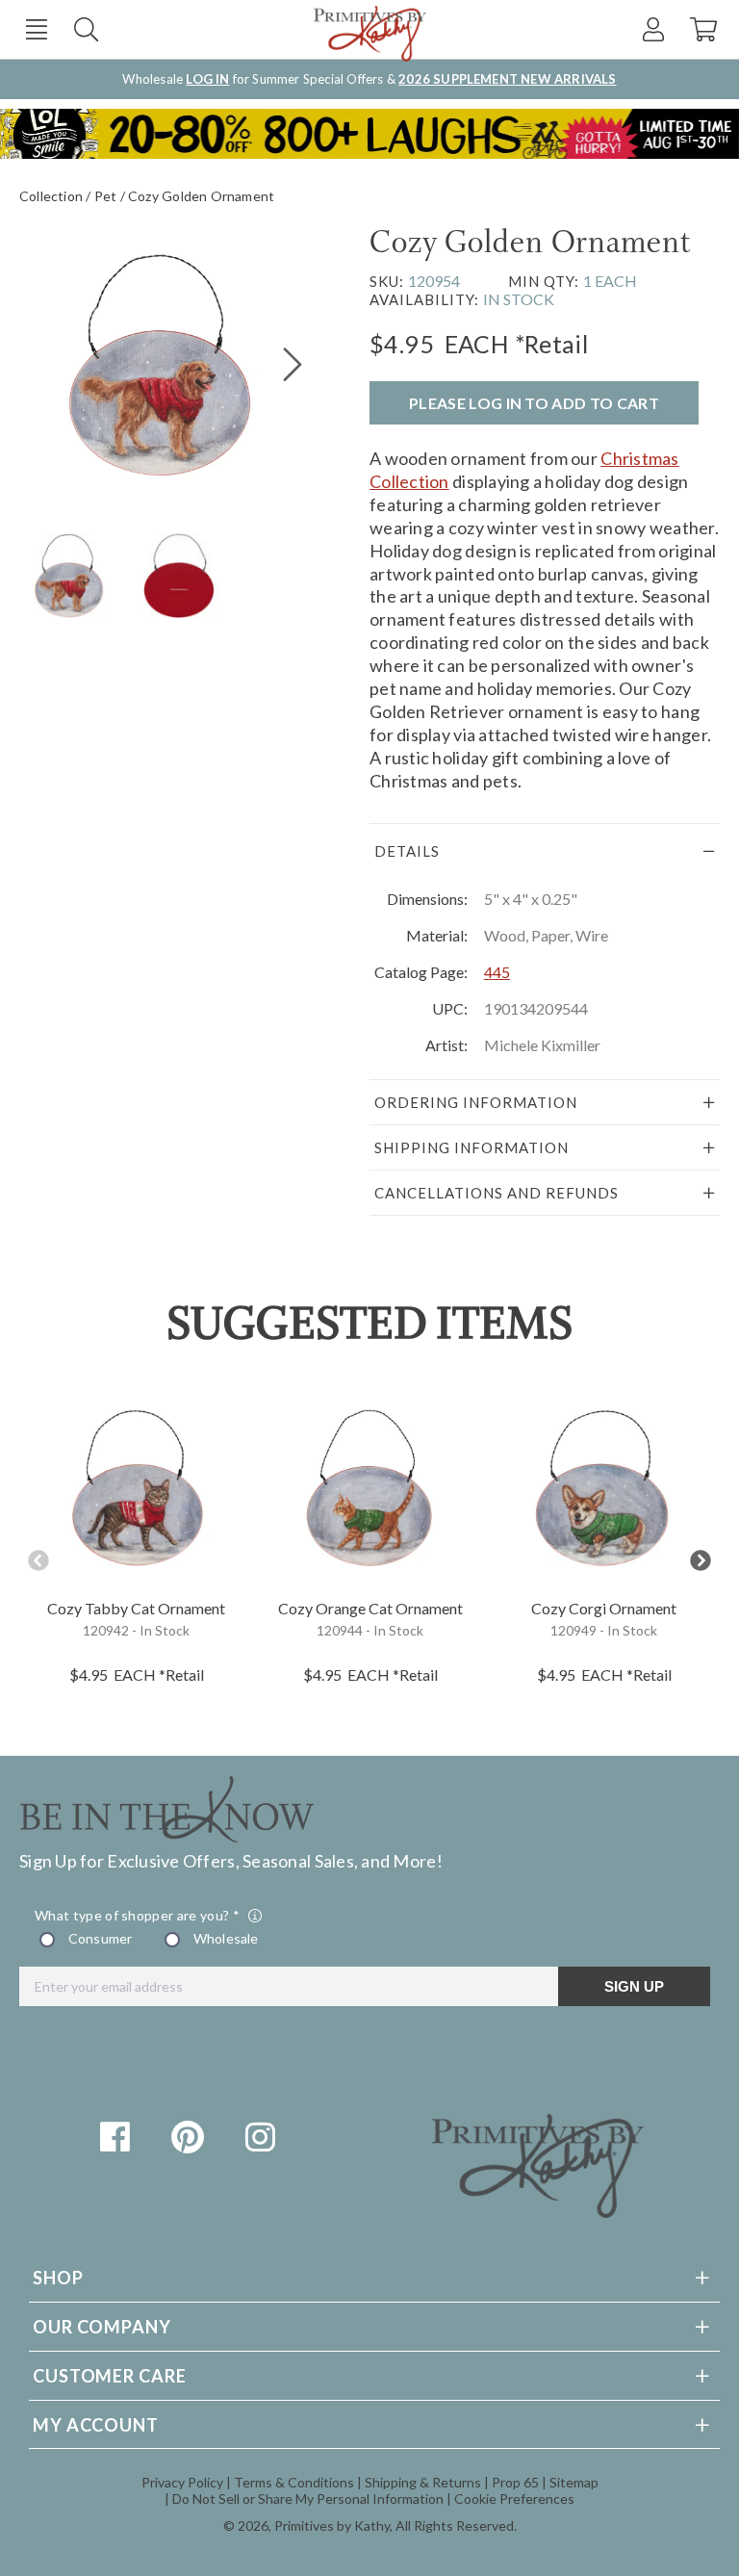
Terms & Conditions (294, 2482)
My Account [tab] (96, 2425)
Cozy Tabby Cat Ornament (136, 1608)
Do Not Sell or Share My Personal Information (308, 2499)
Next (701, 1561)
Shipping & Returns (423, 2482)
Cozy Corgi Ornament (604, 1608)
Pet (106, 196)
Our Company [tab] (102, 2327)
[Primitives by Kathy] (538, 2211)
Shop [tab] (58, 2278)
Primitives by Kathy (332, 2525)
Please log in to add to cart (534, 403)
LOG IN (207, 79)
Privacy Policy (182, 2482)
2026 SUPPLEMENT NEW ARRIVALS (507, 79)
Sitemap (574, 2482)
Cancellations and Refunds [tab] (497, 1193)
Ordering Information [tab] (476, 1102)
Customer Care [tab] (110, 2376)
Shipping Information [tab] (471, 1147)
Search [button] (86, 29)
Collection (51, 196)
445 (497, 972)
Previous (38, 1561)
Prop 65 (515, 2482)
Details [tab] (407, 851)
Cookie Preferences (514, 2499)
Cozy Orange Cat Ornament (370, 1608)
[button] (36, 29)
